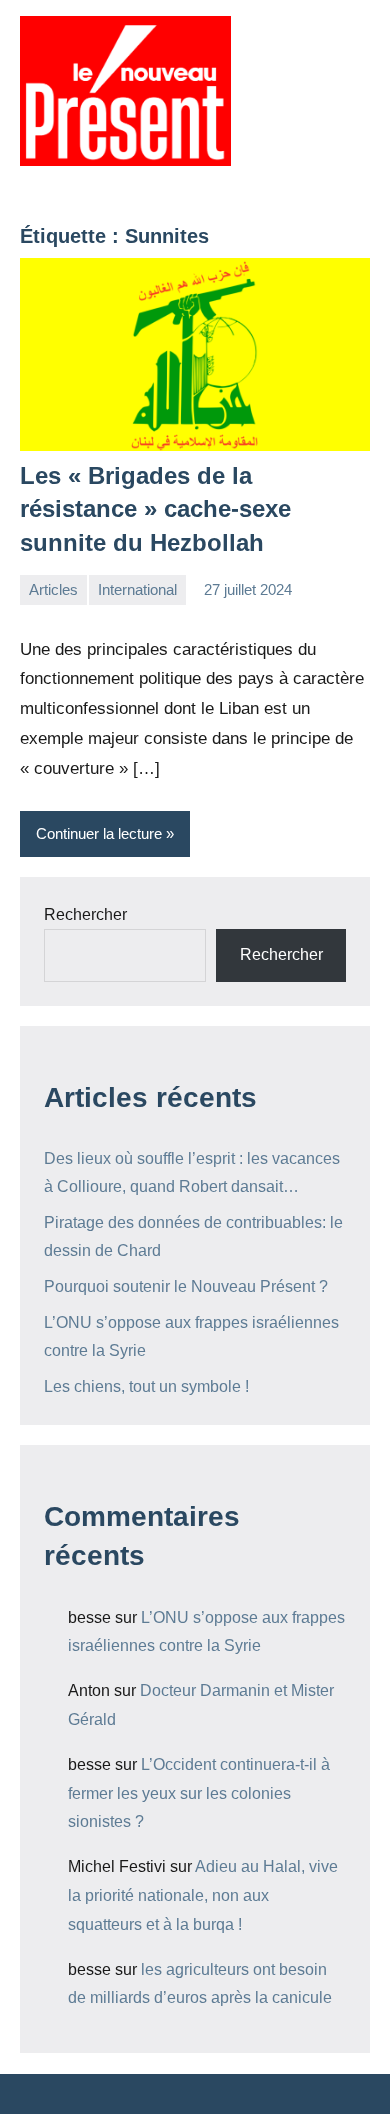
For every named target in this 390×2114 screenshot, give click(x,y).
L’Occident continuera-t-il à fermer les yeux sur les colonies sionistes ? (199, 1793)
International (137, 589)
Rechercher (85, 914)
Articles (53, 589)
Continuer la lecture (99, 833)
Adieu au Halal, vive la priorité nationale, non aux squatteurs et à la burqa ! (203, 1895)
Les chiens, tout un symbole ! (146, 1386)
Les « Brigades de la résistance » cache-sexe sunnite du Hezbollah (155, 509)
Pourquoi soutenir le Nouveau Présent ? (186, 1286)
